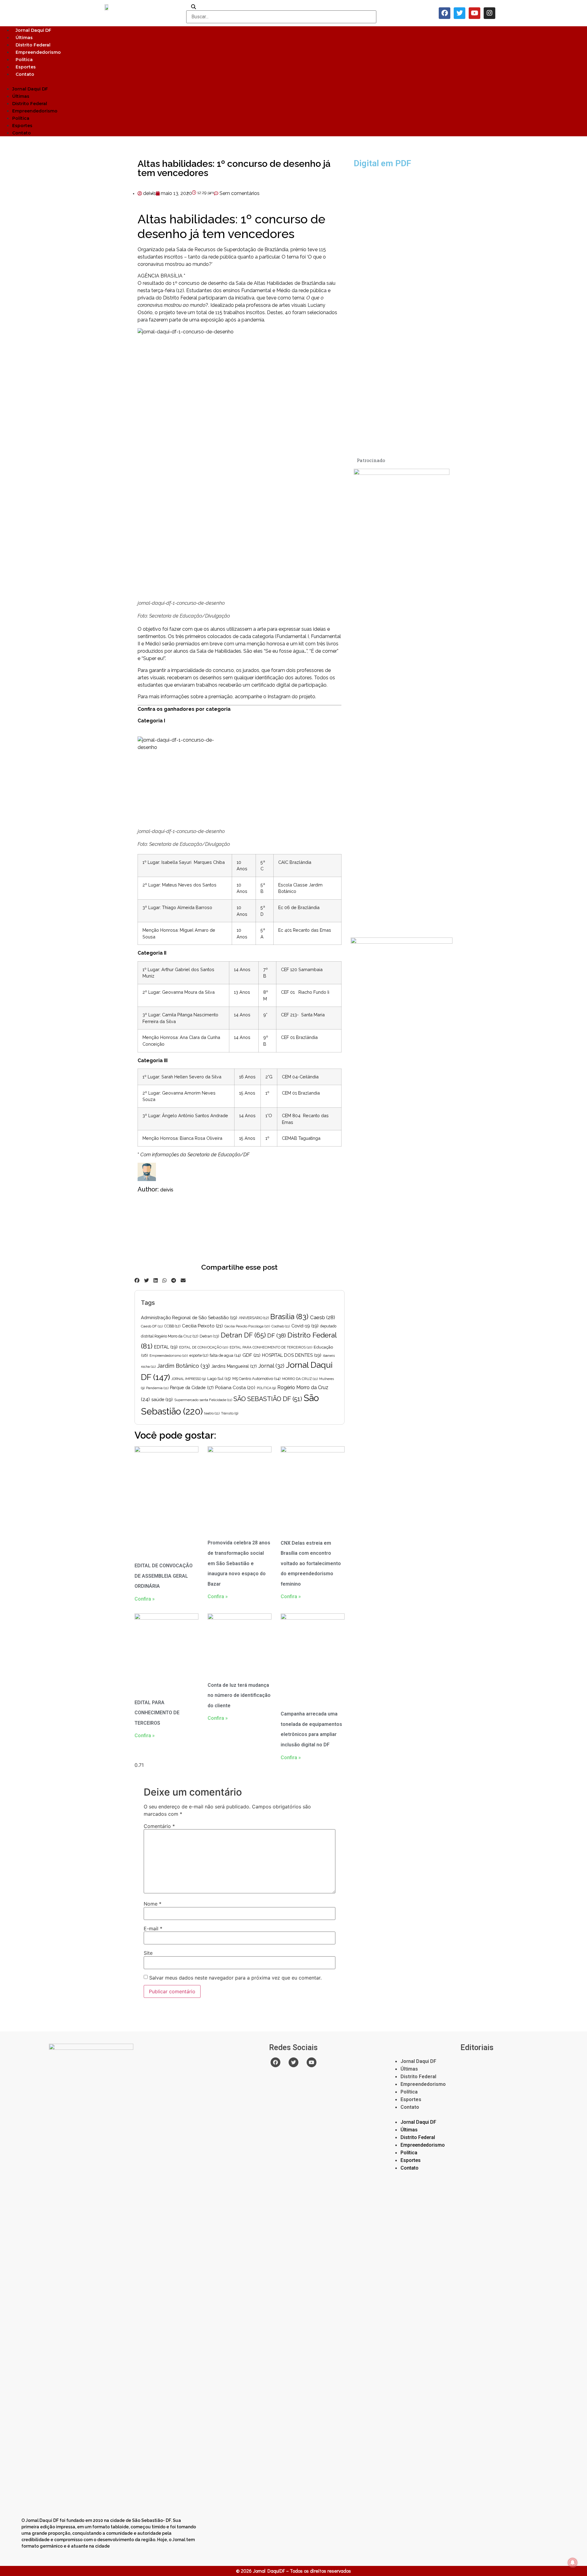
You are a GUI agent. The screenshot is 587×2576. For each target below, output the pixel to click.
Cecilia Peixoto (202, 1326)
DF (277, 1335)
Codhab (281, 1326)
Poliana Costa (235, 1388)
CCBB (172, 1326)
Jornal (271, 1366)
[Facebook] (445, 13)
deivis (167, 1190)
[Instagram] (489, 13)
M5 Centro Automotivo (257, 1379)
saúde (162, 1399)
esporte (199, 1356)
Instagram (279, 697)
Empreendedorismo (38, 52)
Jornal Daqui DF (33, 30)
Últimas (24, 38)
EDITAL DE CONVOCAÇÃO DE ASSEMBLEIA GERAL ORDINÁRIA (164, 1576)
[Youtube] (474, 13)
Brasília (289, 1317)
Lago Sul (219, 1378)
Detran (209, 1336)
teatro (212, 1413)
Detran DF (243, 1335)
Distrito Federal (33, 45)
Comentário (159, 1826)
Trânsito (230, 1413)
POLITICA (266, 1388)
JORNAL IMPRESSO (189, 1379)
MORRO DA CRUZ (300, 1379)
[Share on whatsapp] (164, 1280)
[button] (293, 81)
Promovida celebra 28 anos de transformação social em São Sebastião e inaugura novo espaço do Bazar (239, 1563)
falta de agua (225, 1355)
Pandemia (157, 1388)
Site (148, 1953)
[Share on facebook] (137, 1280)
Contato (25, 74)
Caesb (323, 1317)
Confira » (145, 1599)
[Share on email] (183, 1280)
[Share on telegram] (174, 1280)
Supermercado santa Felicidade (203, 1400)
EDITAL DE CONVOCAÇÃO (204, 1347)
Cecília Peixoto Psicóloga (247, 1326)
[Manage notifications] (573, 2563)
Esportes (26, 67)
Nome (153, 1904)
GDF (251, 1355)
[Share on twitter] (146, 1280)
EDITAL (166, 1347)
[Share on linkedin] (156, 1280)
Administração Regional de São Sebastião (189, 1317)
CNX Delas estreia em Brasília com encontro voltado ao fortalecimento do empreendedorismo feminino (311, 1563)
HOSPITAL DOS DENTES (292, 1355)
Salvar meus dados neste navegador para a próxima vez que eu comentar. (235, 1978)
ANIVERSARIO (254, 1318)
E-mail (153, 1928)
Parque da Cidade (192, 1388)
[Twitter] (460, 13)
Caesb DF (152, 1326)
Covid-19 (305, 1326)
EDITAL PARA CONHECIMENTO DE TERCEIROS (271, 1347)
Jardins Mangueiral (234, 1366)
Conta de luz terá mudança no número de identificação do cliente (239, 1695)
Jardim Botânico (183, 1366)
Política (24, 60)
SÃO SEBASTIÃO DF (268, 1399)
